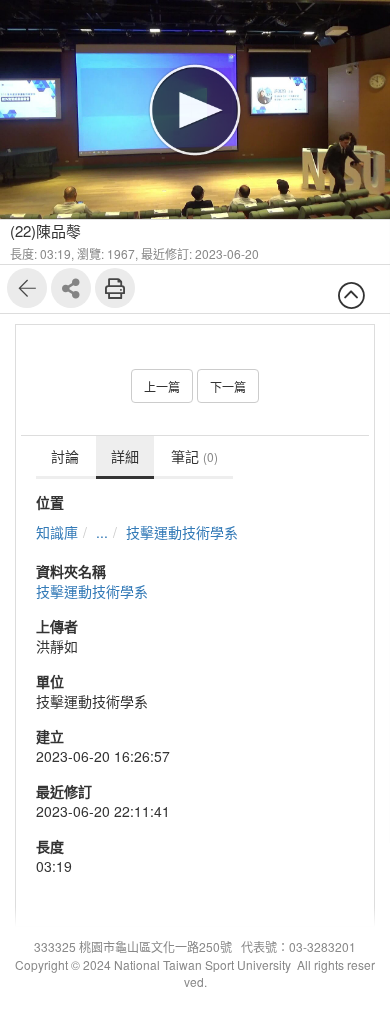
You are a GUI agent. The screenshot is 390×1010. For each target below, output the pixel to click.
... (102, 532)
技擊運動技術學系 (182, 532)
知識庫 (57, 532)
